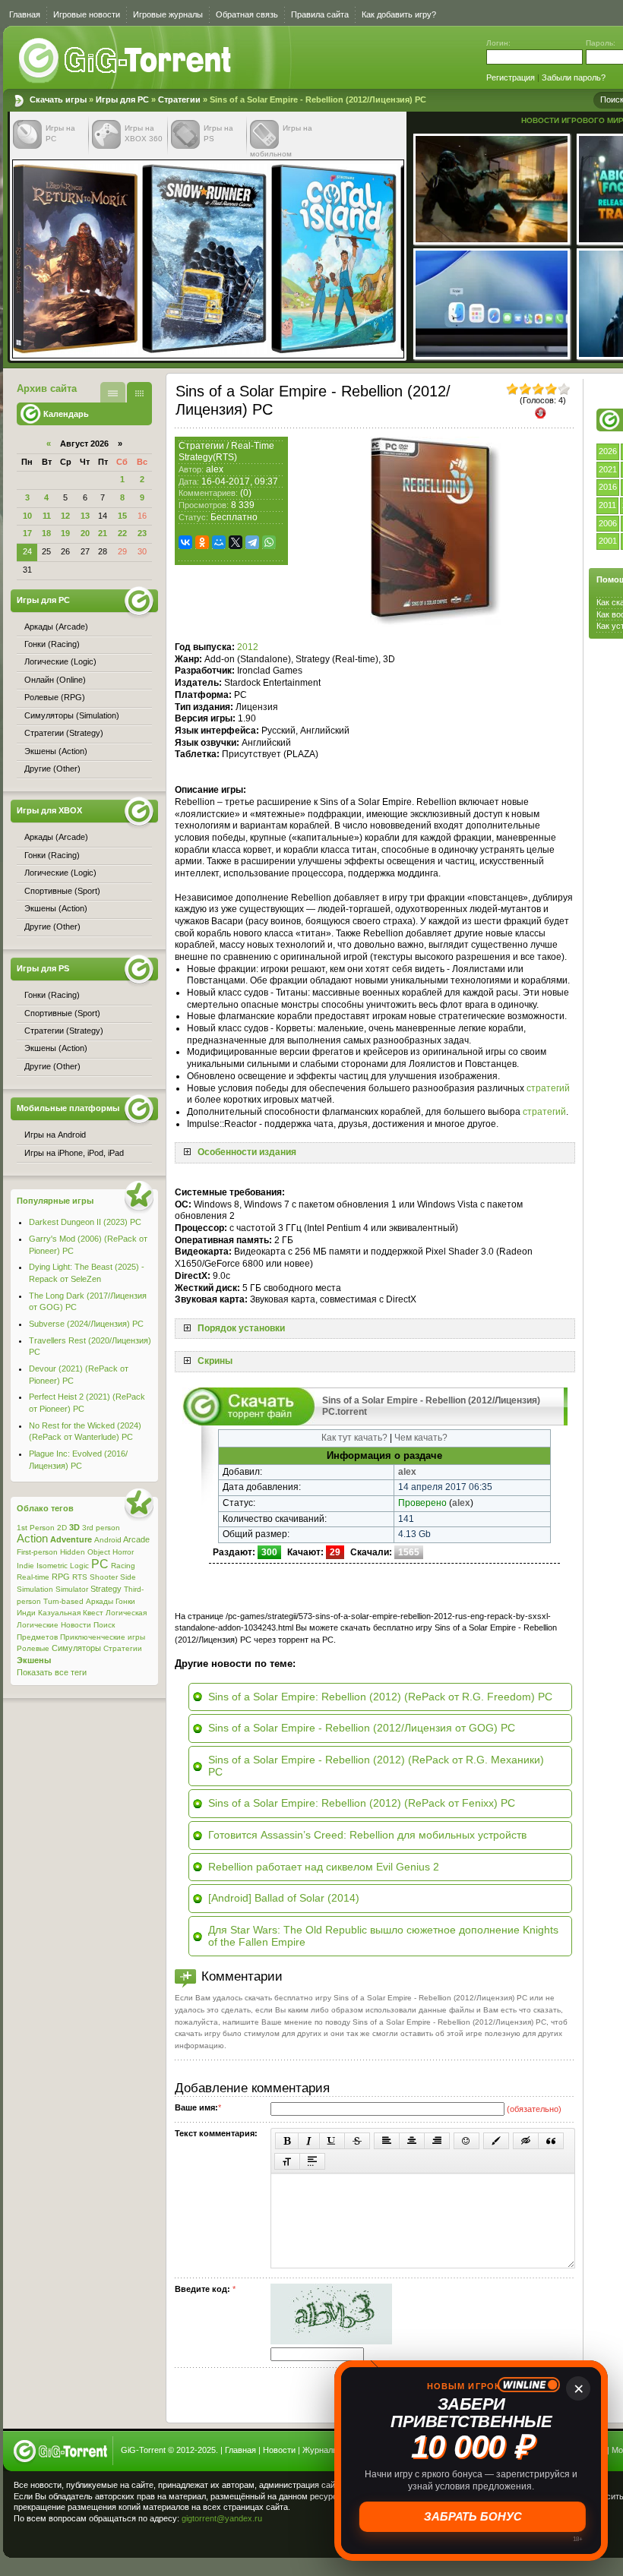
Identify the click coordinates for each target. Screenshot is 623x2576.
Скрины (215, 1361)
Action (32, 1539)
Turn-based (63, 1601)
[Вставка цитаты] (551, 2141)
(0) (246, 493)
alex (215, 469)
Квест (93, 1613)
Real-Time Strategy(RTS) (226, 452)
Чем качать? (421, 1438)
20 (85, 533)
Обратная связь (247, 14)
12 (65, 516)
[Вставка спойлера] (312, 2161)
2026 (608, 451)
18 (46, 533)
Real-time (33, 1577)
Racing (123, 1566)
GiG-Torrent (143, 2450)
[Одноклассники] (202, 542)
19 (65, 533)
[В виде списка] (113, 392)
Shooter (104, 1577)
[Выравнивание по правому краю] (437, 2141)
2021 (608, 469)
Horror (123, 1552)
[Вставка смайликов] (466, 2141)
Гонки (125, 1601)
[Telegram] (252, 542)
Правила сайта (320, 14)
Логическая (126, 1613)
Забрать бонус (471, 2516)
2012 (248, 647)
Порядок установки (241, 1328)
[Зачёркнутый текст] (357, 2141)
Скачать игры (126, 61)
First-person (37, 1552)
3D (74, 1527)
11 (47, 516)
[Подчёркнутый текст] (332, 2141)
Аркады (100, 1601)
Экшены (34, 1660)
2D (62, 1528)
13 (85, 516)
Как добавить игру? (399, 14)
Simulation (35, 1589)
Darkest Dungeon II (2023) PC (85, 1222)
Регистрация (511, 77)
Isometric (52, 1566)
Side (128, 1577)
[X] (236, 542)
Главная (25, 14)
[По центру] (412, 2141)
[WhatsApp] (269, 542)
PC (100, 1564)
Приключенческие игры (103, 1637)
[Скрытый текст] (526, 2141)
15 (122, 516)
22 (122, 533)
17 (27, 533)
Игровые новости (87, 14)
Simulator (72, 1589)
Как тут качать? (354, 1438)
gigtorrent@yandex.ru (222, 2518)
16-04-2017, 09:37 (240, 481)
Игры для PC (122, 99)
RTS (80, 1577)
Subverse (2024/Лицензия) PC (86, 1324)
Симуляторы (76, 1648)
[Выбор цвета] (496, 2141)
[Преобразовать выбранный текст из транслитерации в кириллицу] (287, 2161)
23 (142, 533)
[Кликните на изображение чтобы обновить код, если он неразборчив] (331, 2341)
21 (103, 533)
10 (27, 516)
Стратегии (179, 99)
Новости (76, 1625)
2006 (608, 523)
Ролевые (33, 1648)
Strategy (106, 1589)
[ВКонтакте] (185, 542)
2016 (608, 487)
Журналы (321, 2450)
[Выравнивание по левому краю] (387, 2141)
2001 (608, 541)
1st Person (36, 1528)
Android (108, 1540)
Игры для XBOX (49, 810)
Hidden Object (85, 1552)
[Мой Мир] (219, 542)
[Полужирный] (287, 2141)
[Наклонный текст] (309, 2141)
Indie (25, 1566)
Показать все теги (52, 1672)
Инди (26, 1613)
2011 (607, 505)
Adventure (71, 1539)
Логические (38, 1625)
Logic (79, 1566)
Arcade (136, 1539)
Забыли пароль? (574, 77)
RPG (61, 1577)
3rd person (101, 1528)
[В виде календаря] (139, 392)
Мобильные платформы (68, 1108)
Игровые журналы (168, 14)
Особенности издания (247, 1152)
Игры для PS (43, 968)
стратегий (548, 1088)
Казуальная (59, 1613)
